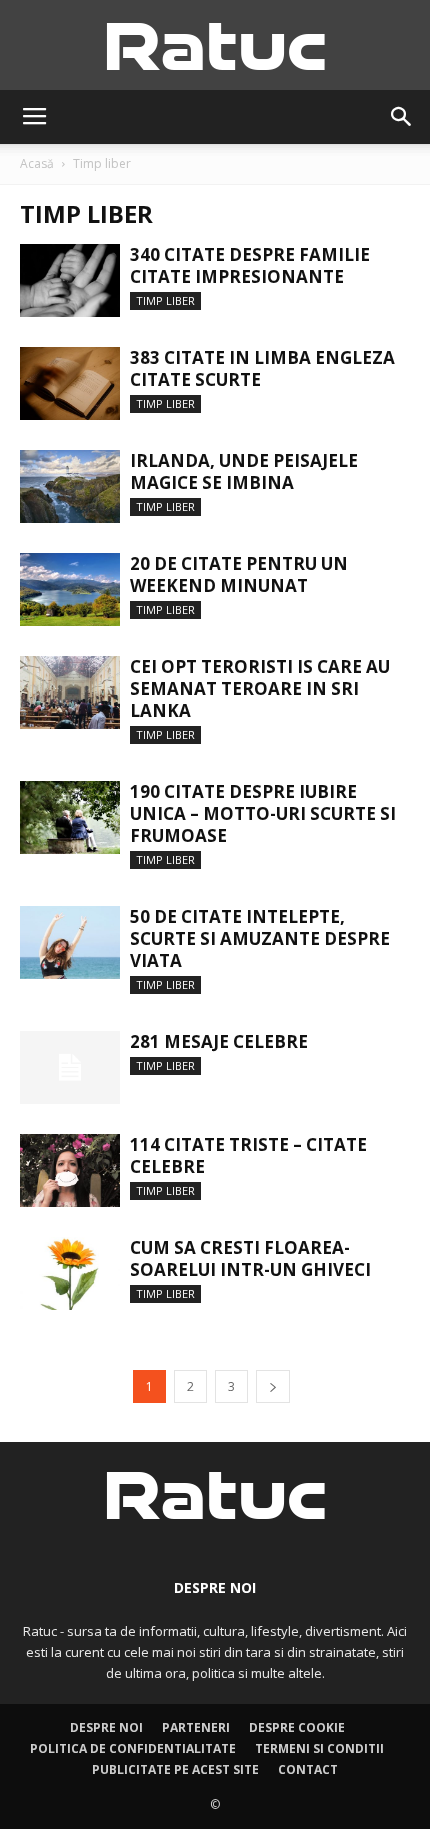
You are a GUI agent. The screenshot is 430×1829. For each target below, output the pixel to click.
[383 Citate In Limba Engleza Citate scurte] (70, 383)
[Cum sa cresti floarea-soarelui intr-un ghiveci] (70, 1273)
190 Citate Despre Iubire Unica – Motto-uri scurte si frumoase (263, 813)
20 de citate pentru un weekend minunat (239, 574)
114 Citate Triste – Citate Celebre (248, 1155)
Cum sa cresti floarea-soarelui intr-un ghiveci (250, 1258)
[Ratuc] (215, 46)
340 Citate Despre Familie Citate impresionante (250, 265)
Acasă (37, 163)
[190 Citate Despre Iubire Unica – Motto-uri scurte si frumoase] (70, 817)
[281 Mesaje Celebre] (70, 1067)
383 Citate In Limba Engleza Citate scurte (262, 368)
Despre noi (106, 1727)
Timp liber (165, 300)
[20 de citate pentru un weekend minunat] (70, 589)
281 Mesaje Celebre (219, 1041)
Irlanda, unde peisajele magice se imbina (244, 471)
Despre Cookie (297, 1727)
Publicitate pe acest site (175, 1769)
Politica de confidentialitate (133, 1748)
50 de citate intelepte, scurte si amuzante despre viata (260, 938)
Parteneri (196, 1727)
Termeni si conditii (319, 1748)
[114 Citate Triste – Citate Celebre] (70, 1170)
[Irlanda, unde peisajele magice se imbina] (70, 486)
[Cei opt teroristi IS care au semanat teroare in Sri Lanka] (70, 692)
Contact (308, 1769)
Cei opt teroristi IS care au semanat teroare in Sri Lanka (260, 688)
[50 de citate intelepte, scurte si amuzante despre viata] (70, 942)
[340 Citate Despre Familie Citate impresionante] (70, 280)
